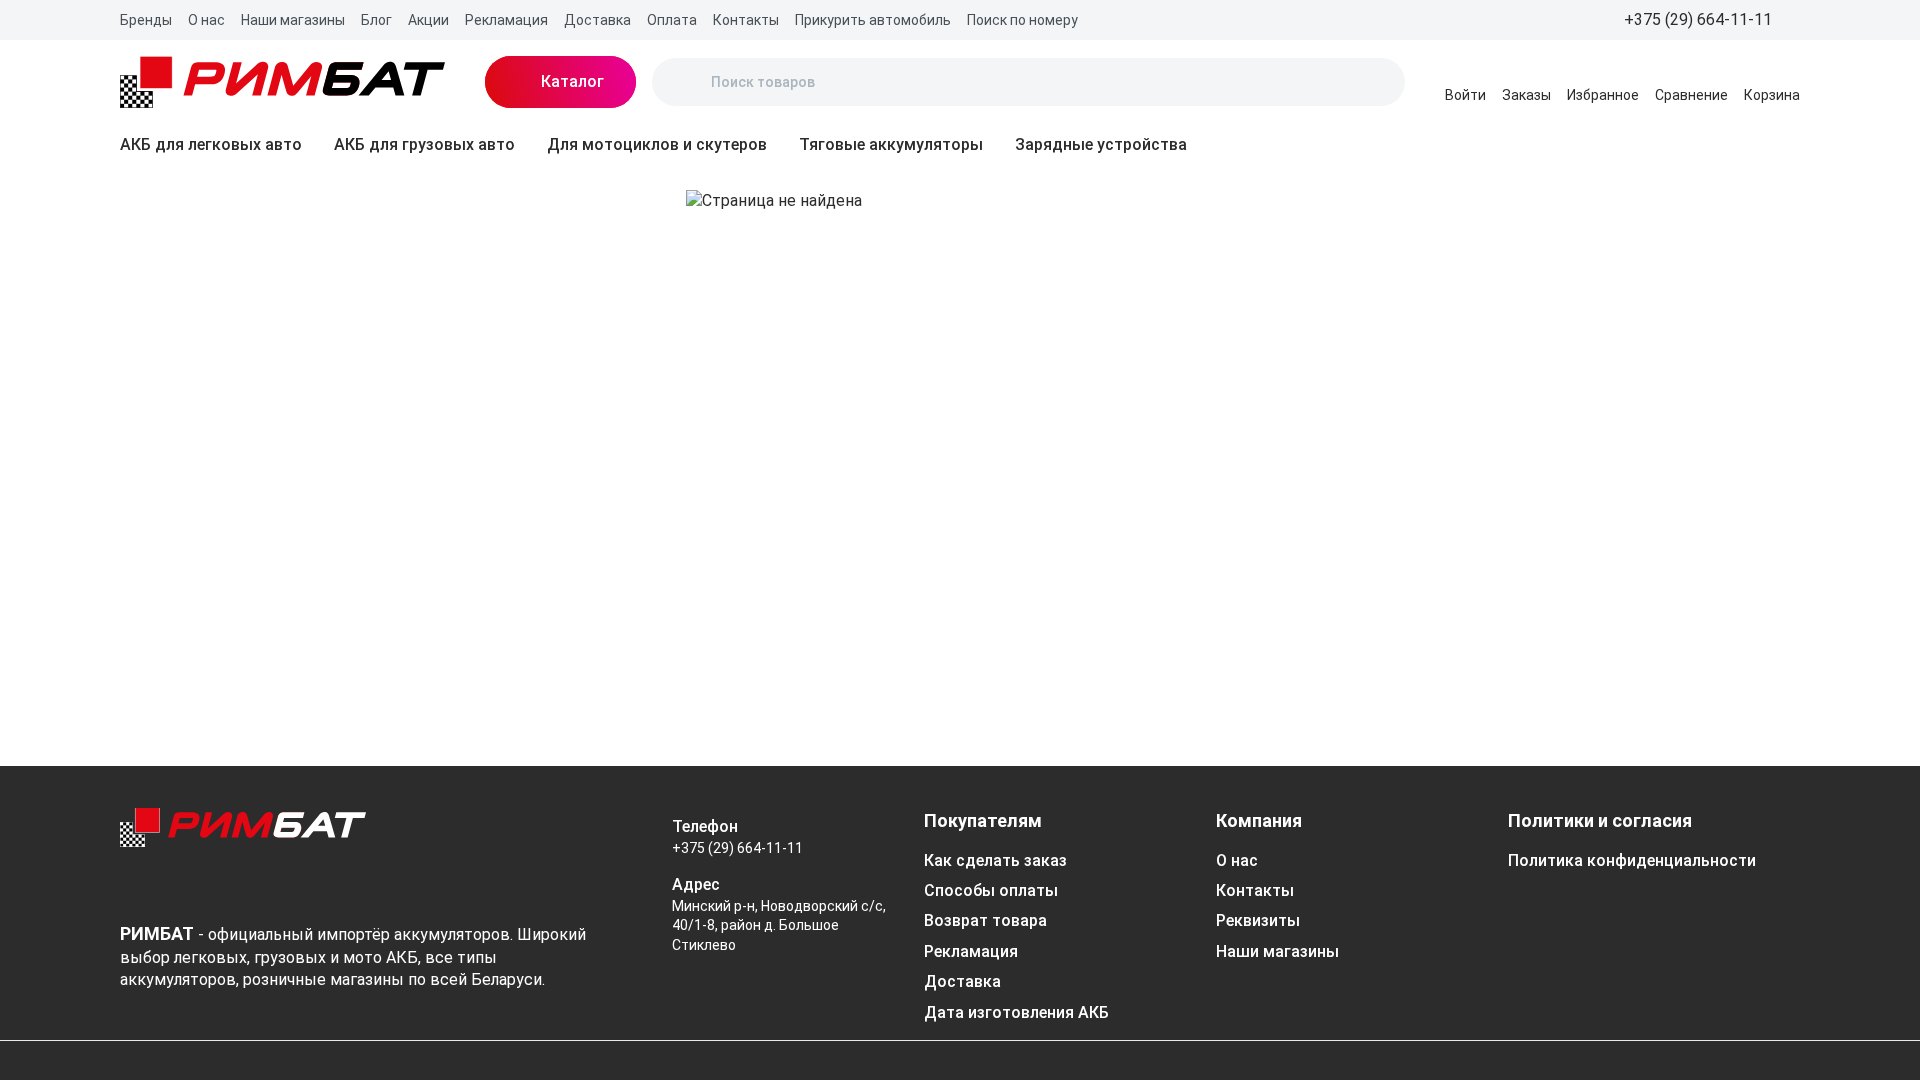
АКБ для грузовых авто (424, 144)
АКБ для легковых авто (211, 144)
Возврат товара (985, 920)
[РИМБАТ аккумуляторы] (282, 82)
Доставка (597, 20)
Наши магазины (293, 20)
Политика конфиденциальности (1632, 860)
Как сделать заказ (995, 860)
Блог (376, 20)
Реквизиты (1258, 920)
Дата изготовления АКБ (1016, 1012)
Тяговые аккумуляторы (891, 144)
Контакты (746, 20)
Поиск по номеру (1022, 20)
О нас (206, 20)
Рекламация (506, 20)
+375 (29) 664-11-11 (737, 848)
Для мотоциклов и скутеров (657, 144)
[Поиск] (684, 82)
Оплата (672, 20)
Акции (428, 20)
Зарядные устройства (1101, 144)
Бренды (146, 20)
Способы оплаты (991, 890)
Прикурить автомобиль (873, 20)
